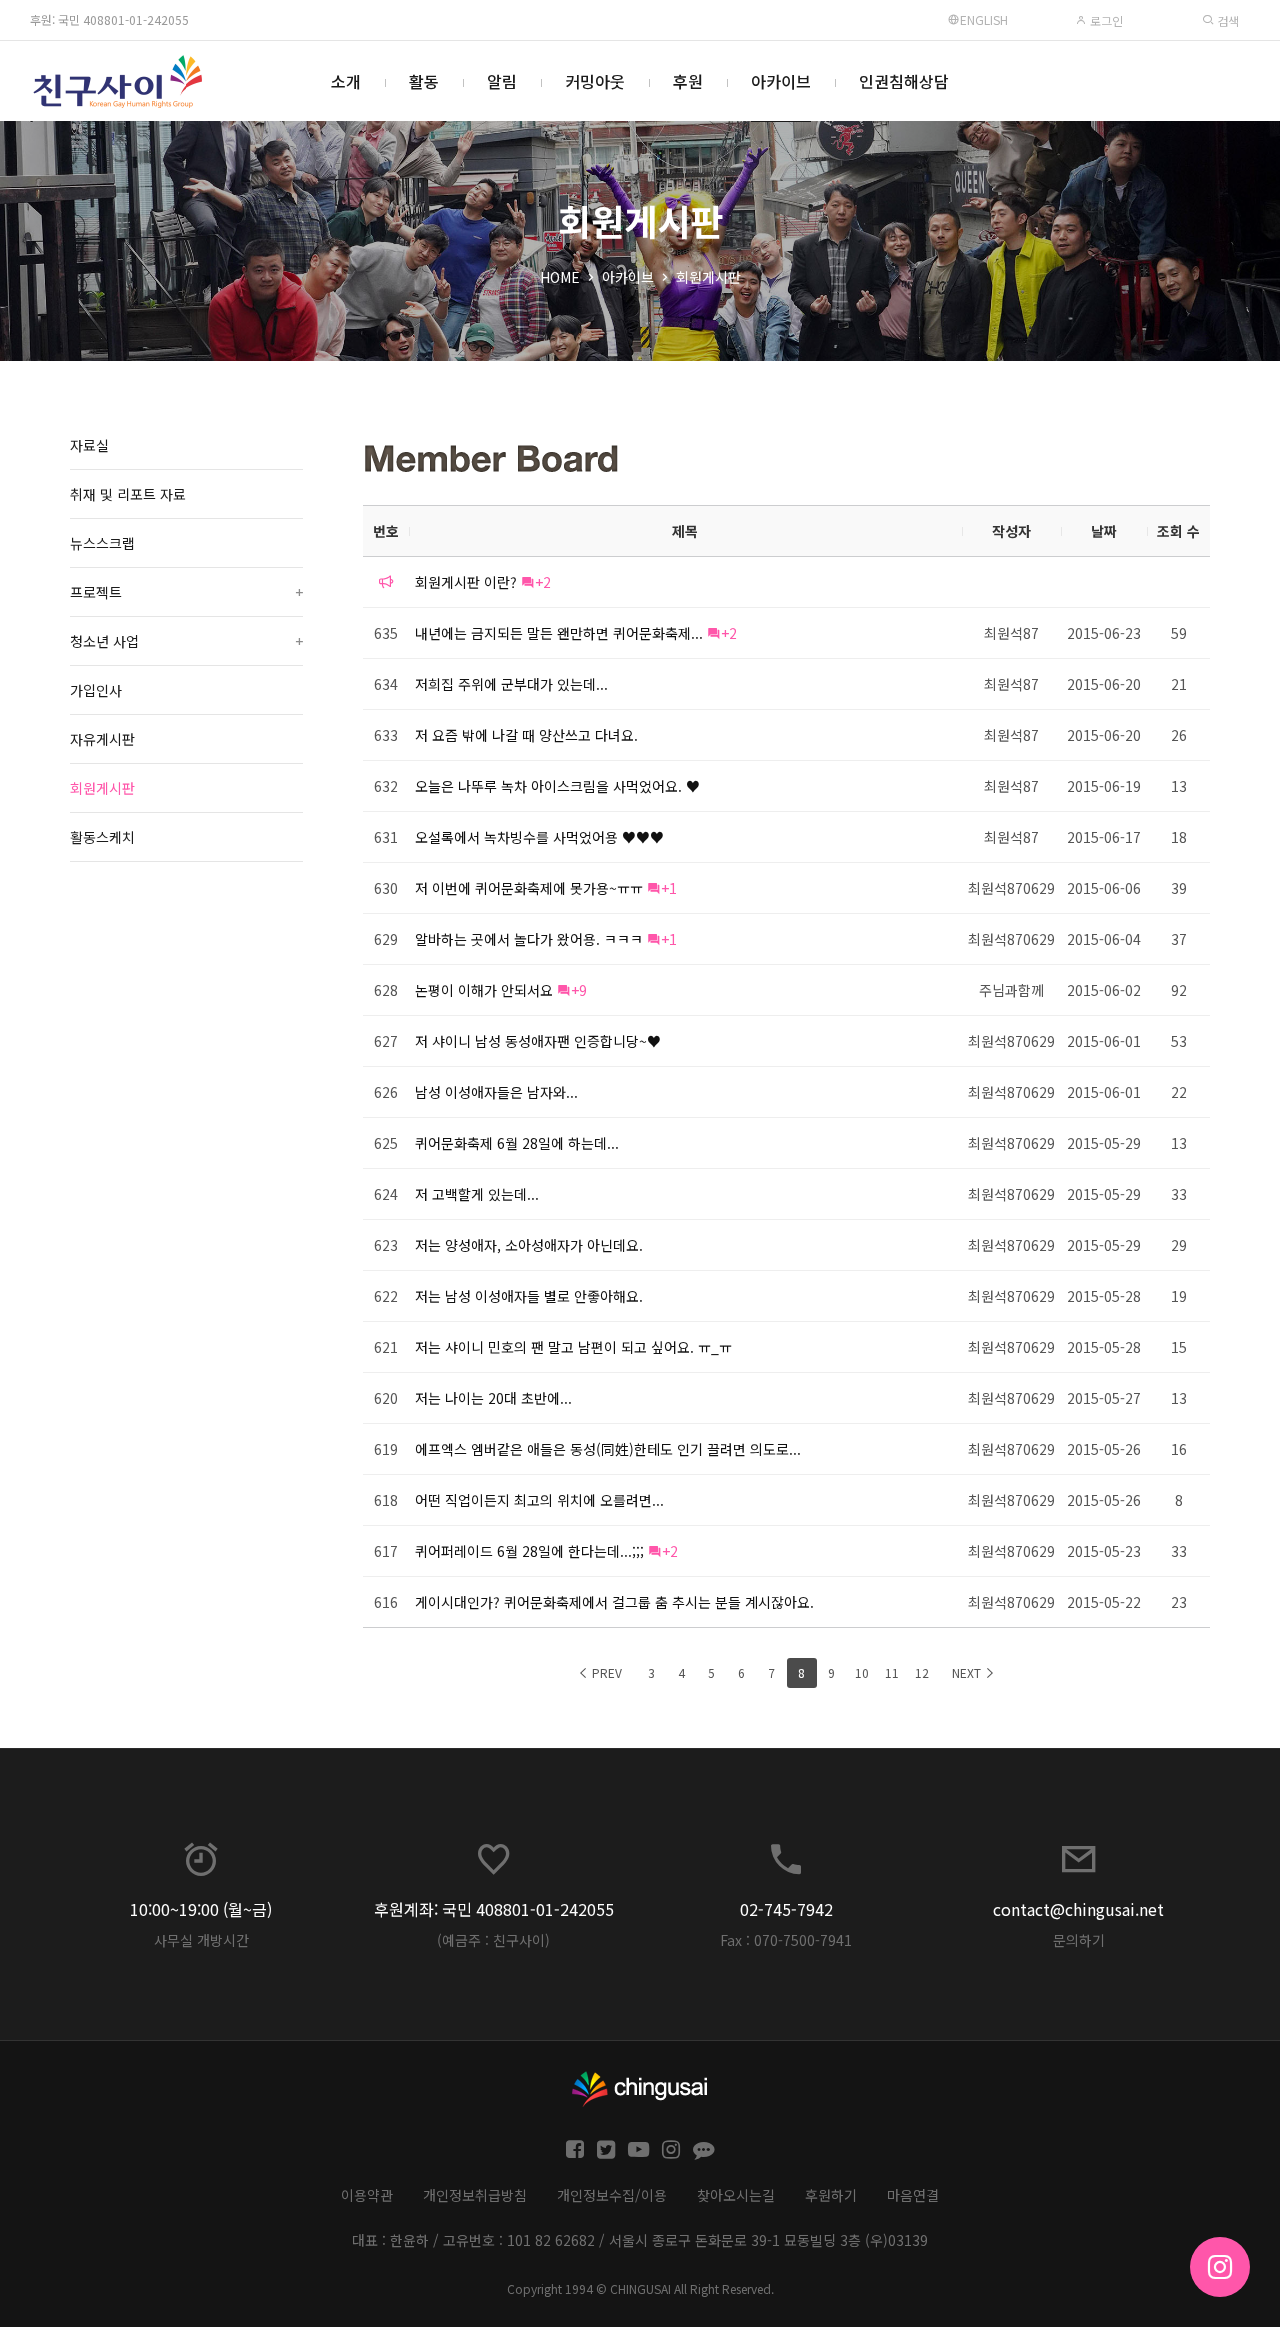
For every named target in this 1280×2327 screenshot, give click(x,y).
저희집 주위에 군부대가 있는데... (511, 684)
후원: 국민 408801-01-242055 (109, 19)
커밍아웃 (595, 81)
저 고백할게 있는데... (477, 1194)
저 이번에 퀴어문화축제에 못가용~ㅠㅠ (529, 888)
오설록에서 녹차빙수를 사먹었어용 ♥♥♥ (539, 837)
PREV (605, 1672)
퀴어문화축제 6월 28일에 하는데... (517, 1143)
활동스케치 (102, 837)
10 (862, 1672)
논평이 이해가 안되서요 (484, 990)
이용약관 (367, 2195)
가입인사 (96, 690)
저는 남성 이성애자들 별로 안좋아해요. (529, 1296)
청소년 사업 (186, 641)
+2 (543, 582)
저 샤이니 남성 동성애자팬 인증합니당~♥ (538, 1041)
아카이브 (781, 81)
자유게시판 (102, 739)
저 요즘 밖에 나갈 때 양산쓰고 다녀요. (526, 735)
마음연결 (913, 2195)
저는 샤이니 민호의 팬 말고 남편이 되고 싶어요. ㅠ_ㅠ (573, 1347)
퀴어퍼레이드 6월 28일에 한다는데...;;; (529, 1551)
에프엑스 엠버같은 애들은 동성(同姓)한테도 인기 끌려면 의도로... (608, 1449)
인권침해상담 (904, 81)
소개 (346, 81)
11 (892, 1672)
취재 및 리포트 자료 (128, 494)
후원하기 (831, 2195)
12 (922, 1672)
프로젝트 (186, 592)
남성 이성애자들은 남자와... (496, 1092)
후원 (688, 81)
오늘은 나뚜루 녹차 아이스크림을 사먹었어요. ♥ (557, 786)
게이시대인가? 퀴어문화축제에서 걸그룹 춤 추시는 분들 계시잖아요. (614, 1602)
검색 (1226, 20)
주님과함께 (1011, 990)
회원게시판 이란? (466, 582)
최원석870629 (1011, 888)
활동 (424, 81)
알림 (502, 81)
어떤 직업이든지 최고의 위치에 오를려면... (539, 1500)
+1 (669, 888)
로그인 (1105, 20)
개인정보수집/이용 (612, 2195)
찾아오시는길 (736, 2195)
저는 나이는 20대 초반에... (493, 1398)
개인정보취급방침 (475, 2195)
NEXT (968, 1672)
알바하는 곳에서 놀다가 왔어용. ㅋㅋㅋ (529, 939)
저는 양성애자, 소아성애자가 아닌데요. (529, 1245)
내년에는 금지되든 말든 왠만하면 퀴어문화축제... (559, 633)
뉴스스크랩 (102, 543)
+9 (579, 990)
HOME (560, 277)
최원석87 (1011, 633)
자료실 (89, 445)
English (984, 19)
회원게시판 (708, 277)
